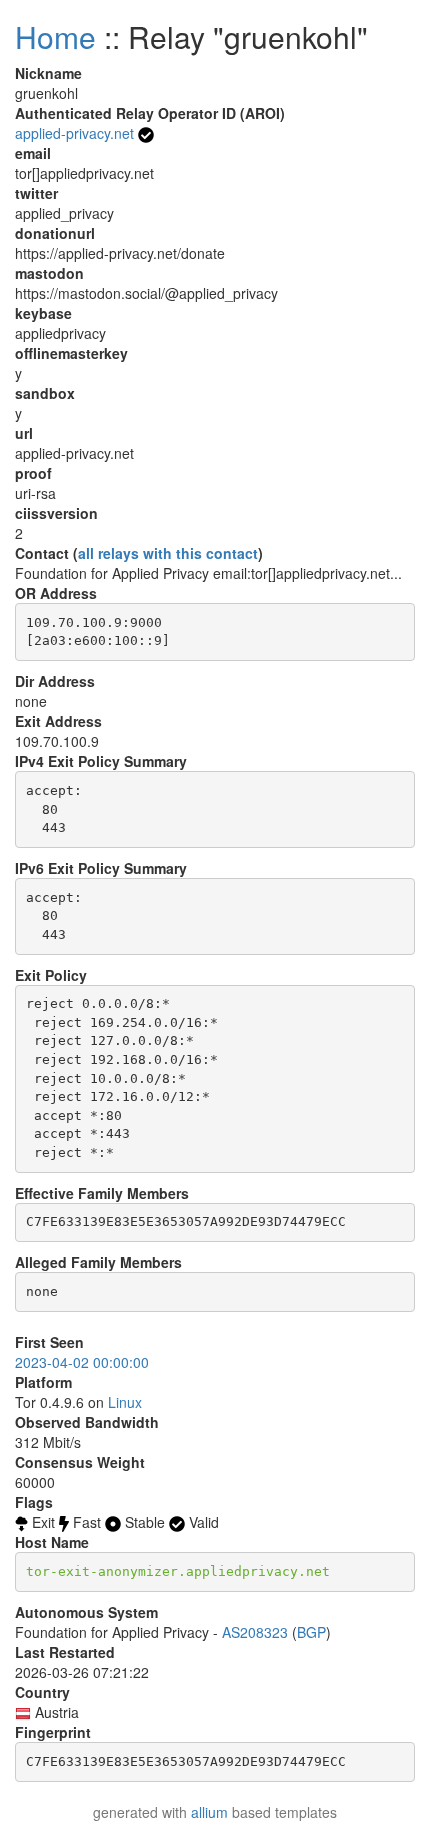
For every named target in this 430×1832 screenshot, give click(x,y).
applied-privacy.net (74, 133)
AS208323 (255, 1632)
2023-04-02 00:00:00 (82, 1362)
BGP (311, 1632)
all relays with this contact (168, 553)
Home (55, 36)
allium (209, 1812)
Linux (125, 1402)
